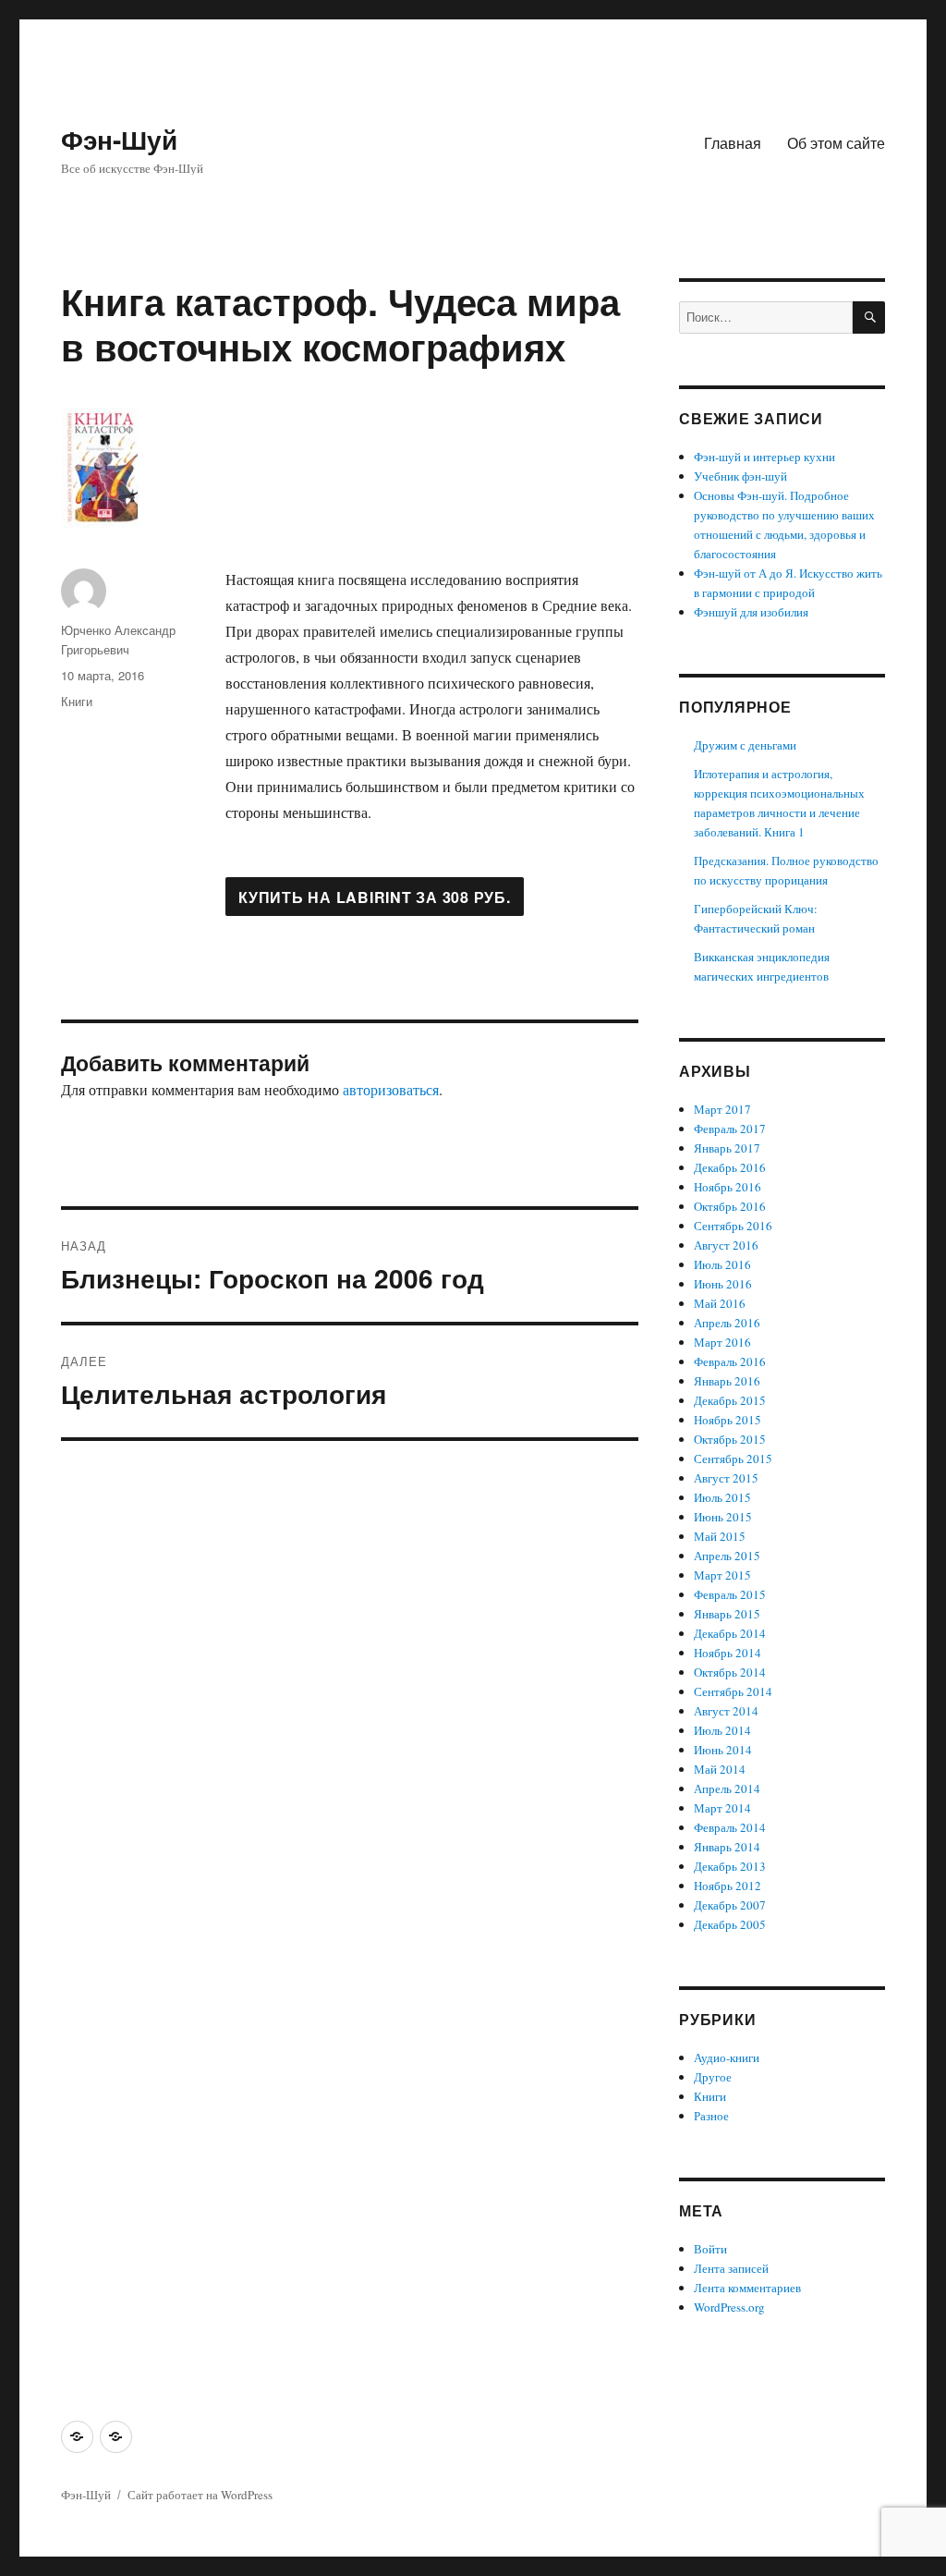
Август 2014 (726, 1711)
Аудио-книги (727, 2057)
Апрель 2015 (727, 1556)
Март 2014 (722, 1808)
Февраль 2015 (730, 1594)
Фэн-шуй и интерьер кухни (764, 457)
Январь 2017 (727, 1148)
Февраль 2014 (730, 1827)
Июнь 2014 (723, 1750)
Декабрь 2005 (730, 1924)
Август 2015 (726, 1478)
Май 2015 (720, 1536)
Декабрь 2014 (730, 1633)
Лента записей (731, 2268)
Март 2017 (722, 1109)
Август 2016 (726, 1245)
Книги (77, 701)
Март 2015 (722, 1575)
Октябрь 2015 (730, 1439)
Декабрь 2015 (730, 1400)
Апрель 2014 (727, 1789)
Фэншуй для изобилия (751, 612)
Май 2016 (720, 1303)
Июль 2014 (722, 1730)
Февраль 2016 (730, 1361)
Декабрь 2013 (730, 1866)
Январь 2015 (727, 1614)
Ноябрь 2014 (728, 1653)
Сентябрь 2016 (733, 1226)
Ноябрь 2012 (728, 1886)
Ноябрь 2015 (728, 1420)
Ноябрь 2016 (728, 1187)
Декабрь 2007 (730, 1905)
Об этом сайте (836, 143)
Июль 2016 (722, 1264)
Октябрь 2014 (730, 1672)
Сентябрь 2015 (733, 1459)
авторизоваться (391, 1089)
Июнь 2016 (723, 1284)
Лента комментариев (747, 2288)
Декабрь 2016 (730, 1167)
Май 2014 (720, 1769)
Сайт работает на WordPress (200, 2495)
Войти (710, 2249)
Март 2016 (722, 1342)
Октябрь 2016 (730, 1206)
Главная (733, 143)
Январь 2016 (727, 1381)
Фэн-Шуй (119, 139)
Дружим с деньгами (745, 745)
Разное (711, 2116)
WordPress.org (729, 2307)
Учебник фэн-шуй (740, 476)
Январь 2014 (727, 1847)
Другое (713, 2077)
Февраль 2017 (730, 1129)
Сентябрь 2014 (733, 1691)
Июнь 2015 (723, 1517)
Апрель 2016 (727, 1323)
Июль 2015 (722, 1497)
